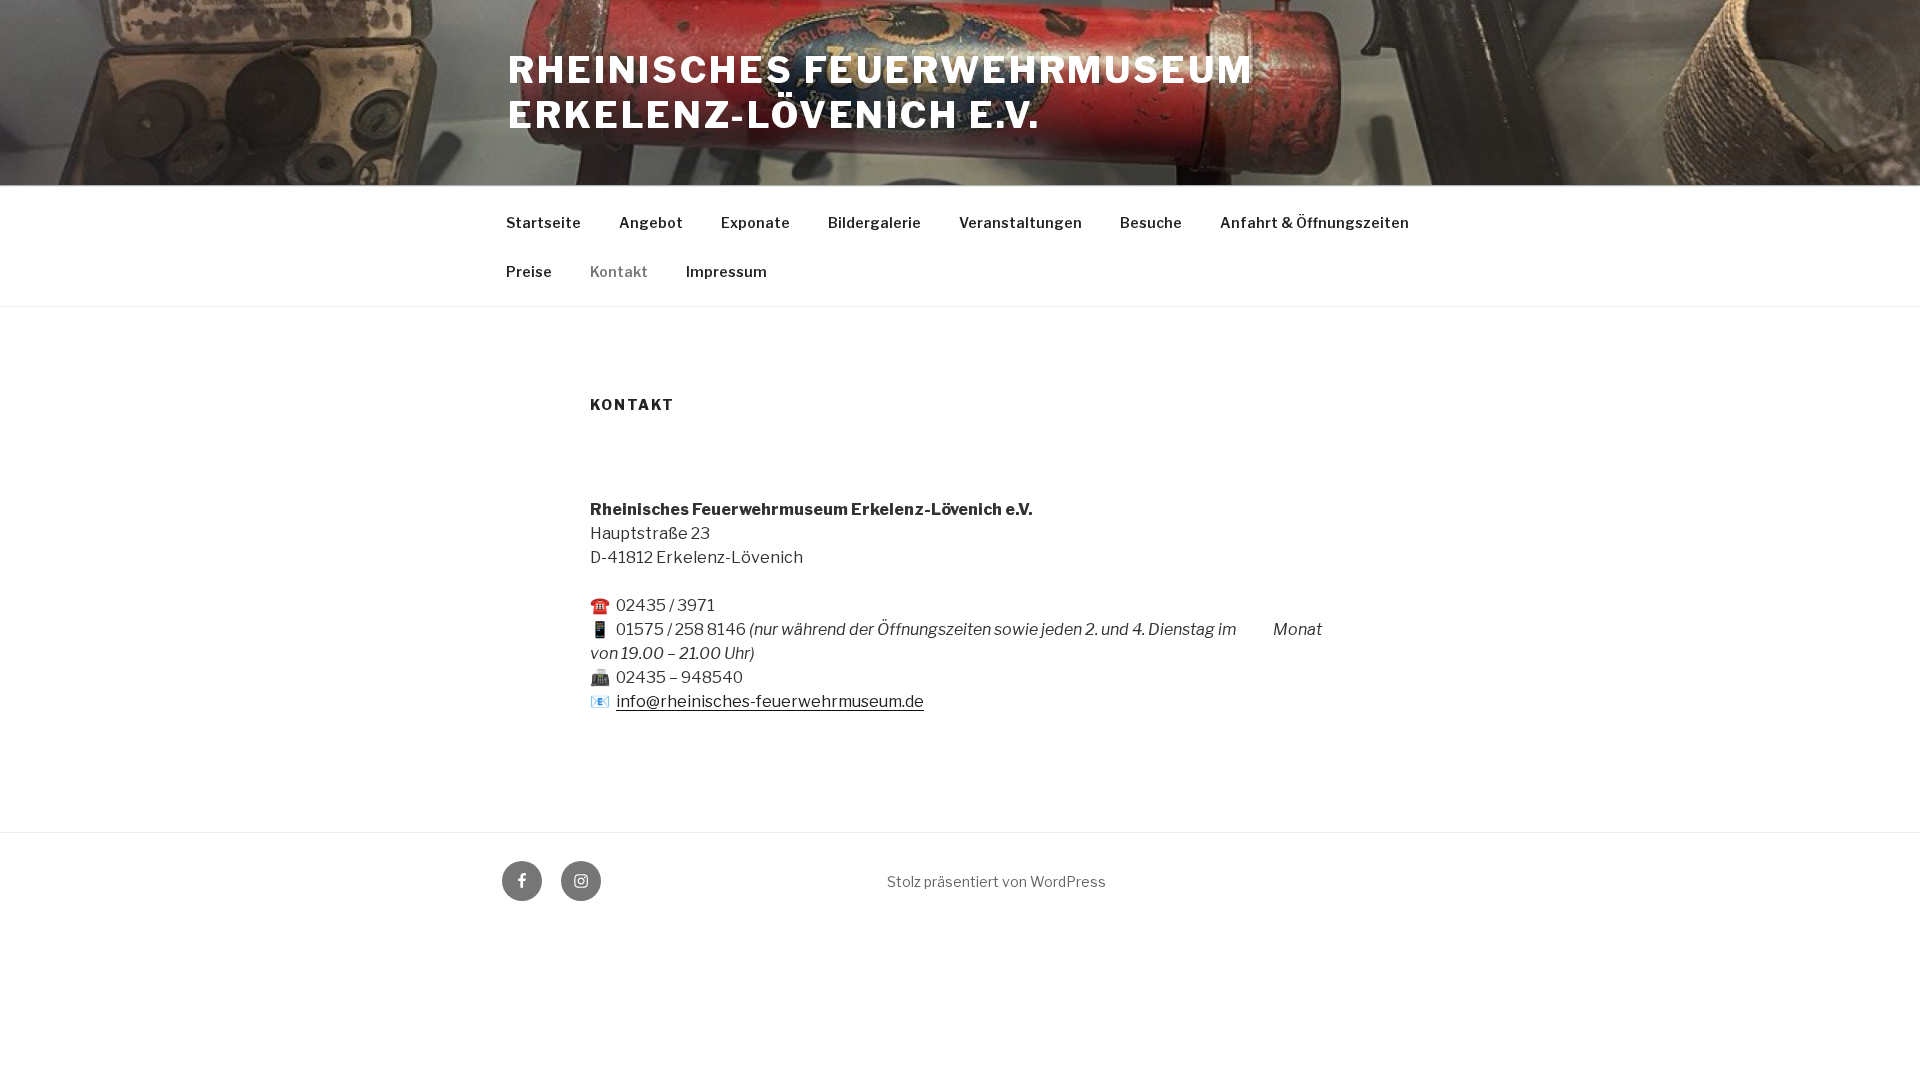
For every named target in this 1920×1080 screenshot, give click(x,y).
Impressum (726, 271)
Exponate (755, 222)
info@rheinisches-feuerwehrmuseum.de (770, 701)
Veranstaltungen (1020, 222)
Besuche (1151, 222)
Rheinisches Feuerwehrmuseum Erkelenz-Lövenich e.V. (881, 92)
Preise (529, 271)
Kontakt (619, 271)
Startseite (543, 222)
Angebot (651, 222)
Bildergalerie (874, 222)
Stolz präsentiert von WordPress (996, 881)
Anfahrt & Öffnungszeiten (1314, 222)
